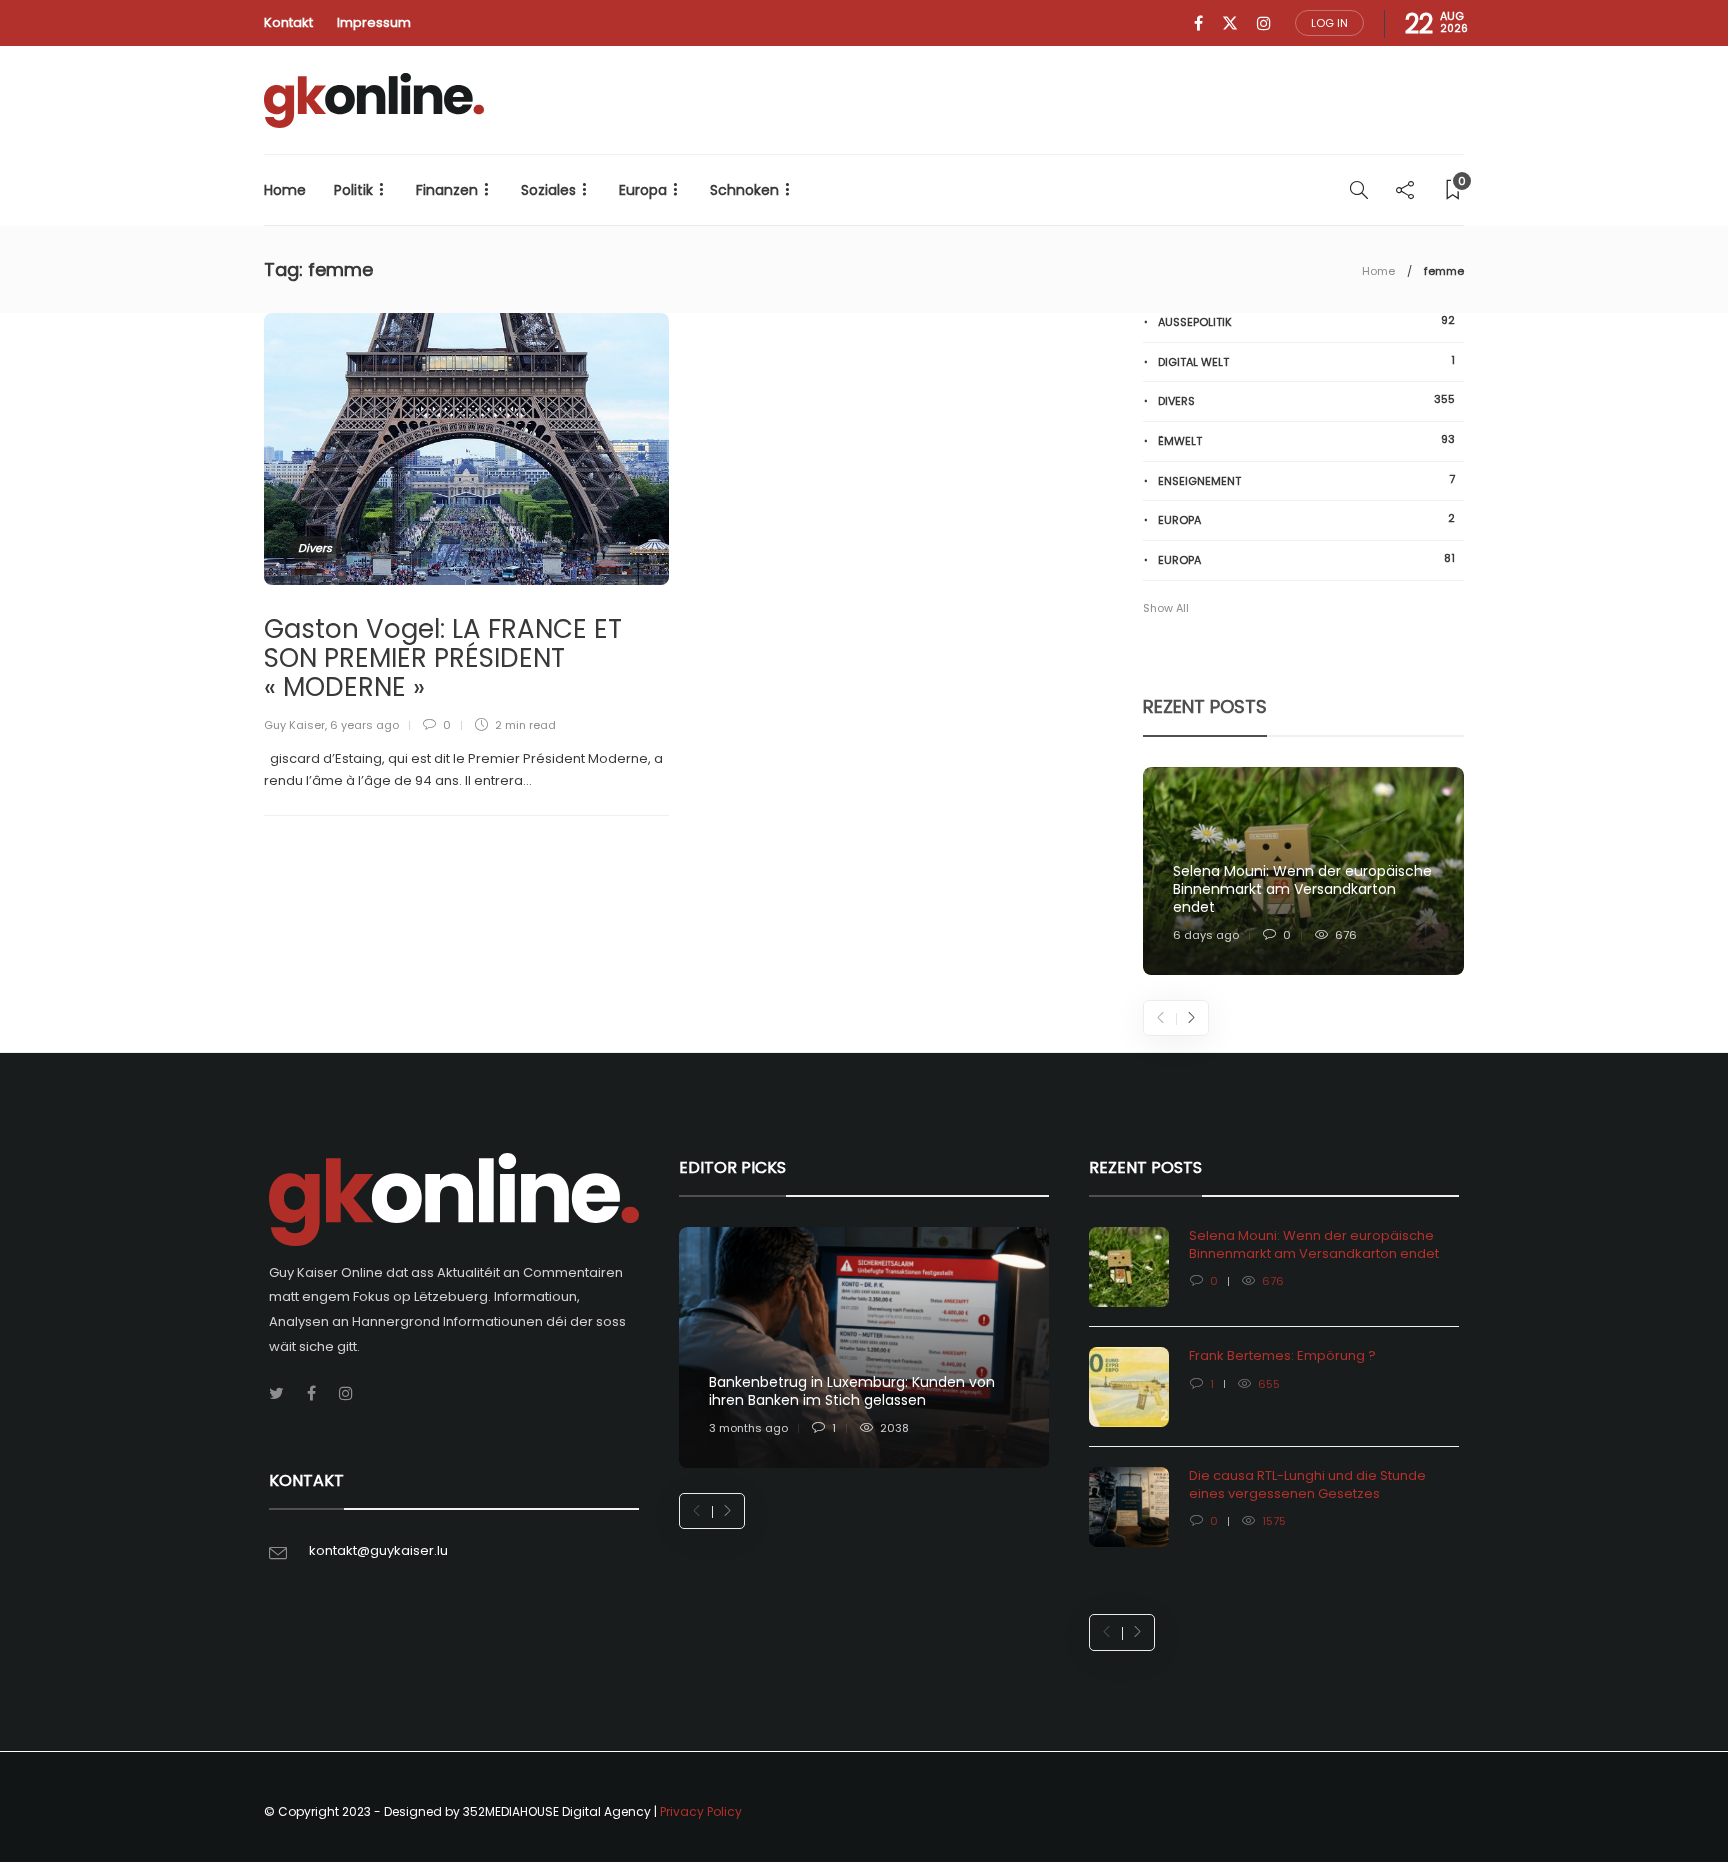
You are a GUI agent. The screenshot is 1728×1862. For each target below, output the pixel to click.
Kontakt (288, 22)
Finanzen (447, 190)
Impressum (374, 22)
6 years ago (364, 725)
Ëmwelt (1306, 440)
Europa (643, 190)
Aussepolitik (1306, 321)
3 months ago (748, 1428)
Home (285, 190)
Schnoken (744, 190)
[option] (1303, 871)
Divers (315, 548)
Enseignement (1306, 480)
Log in (1329, 23)
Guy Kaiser (294, 725)
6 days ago (1206, 935)
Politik (353, 190)
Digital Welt (1306, 361)
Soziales (548, 190)
